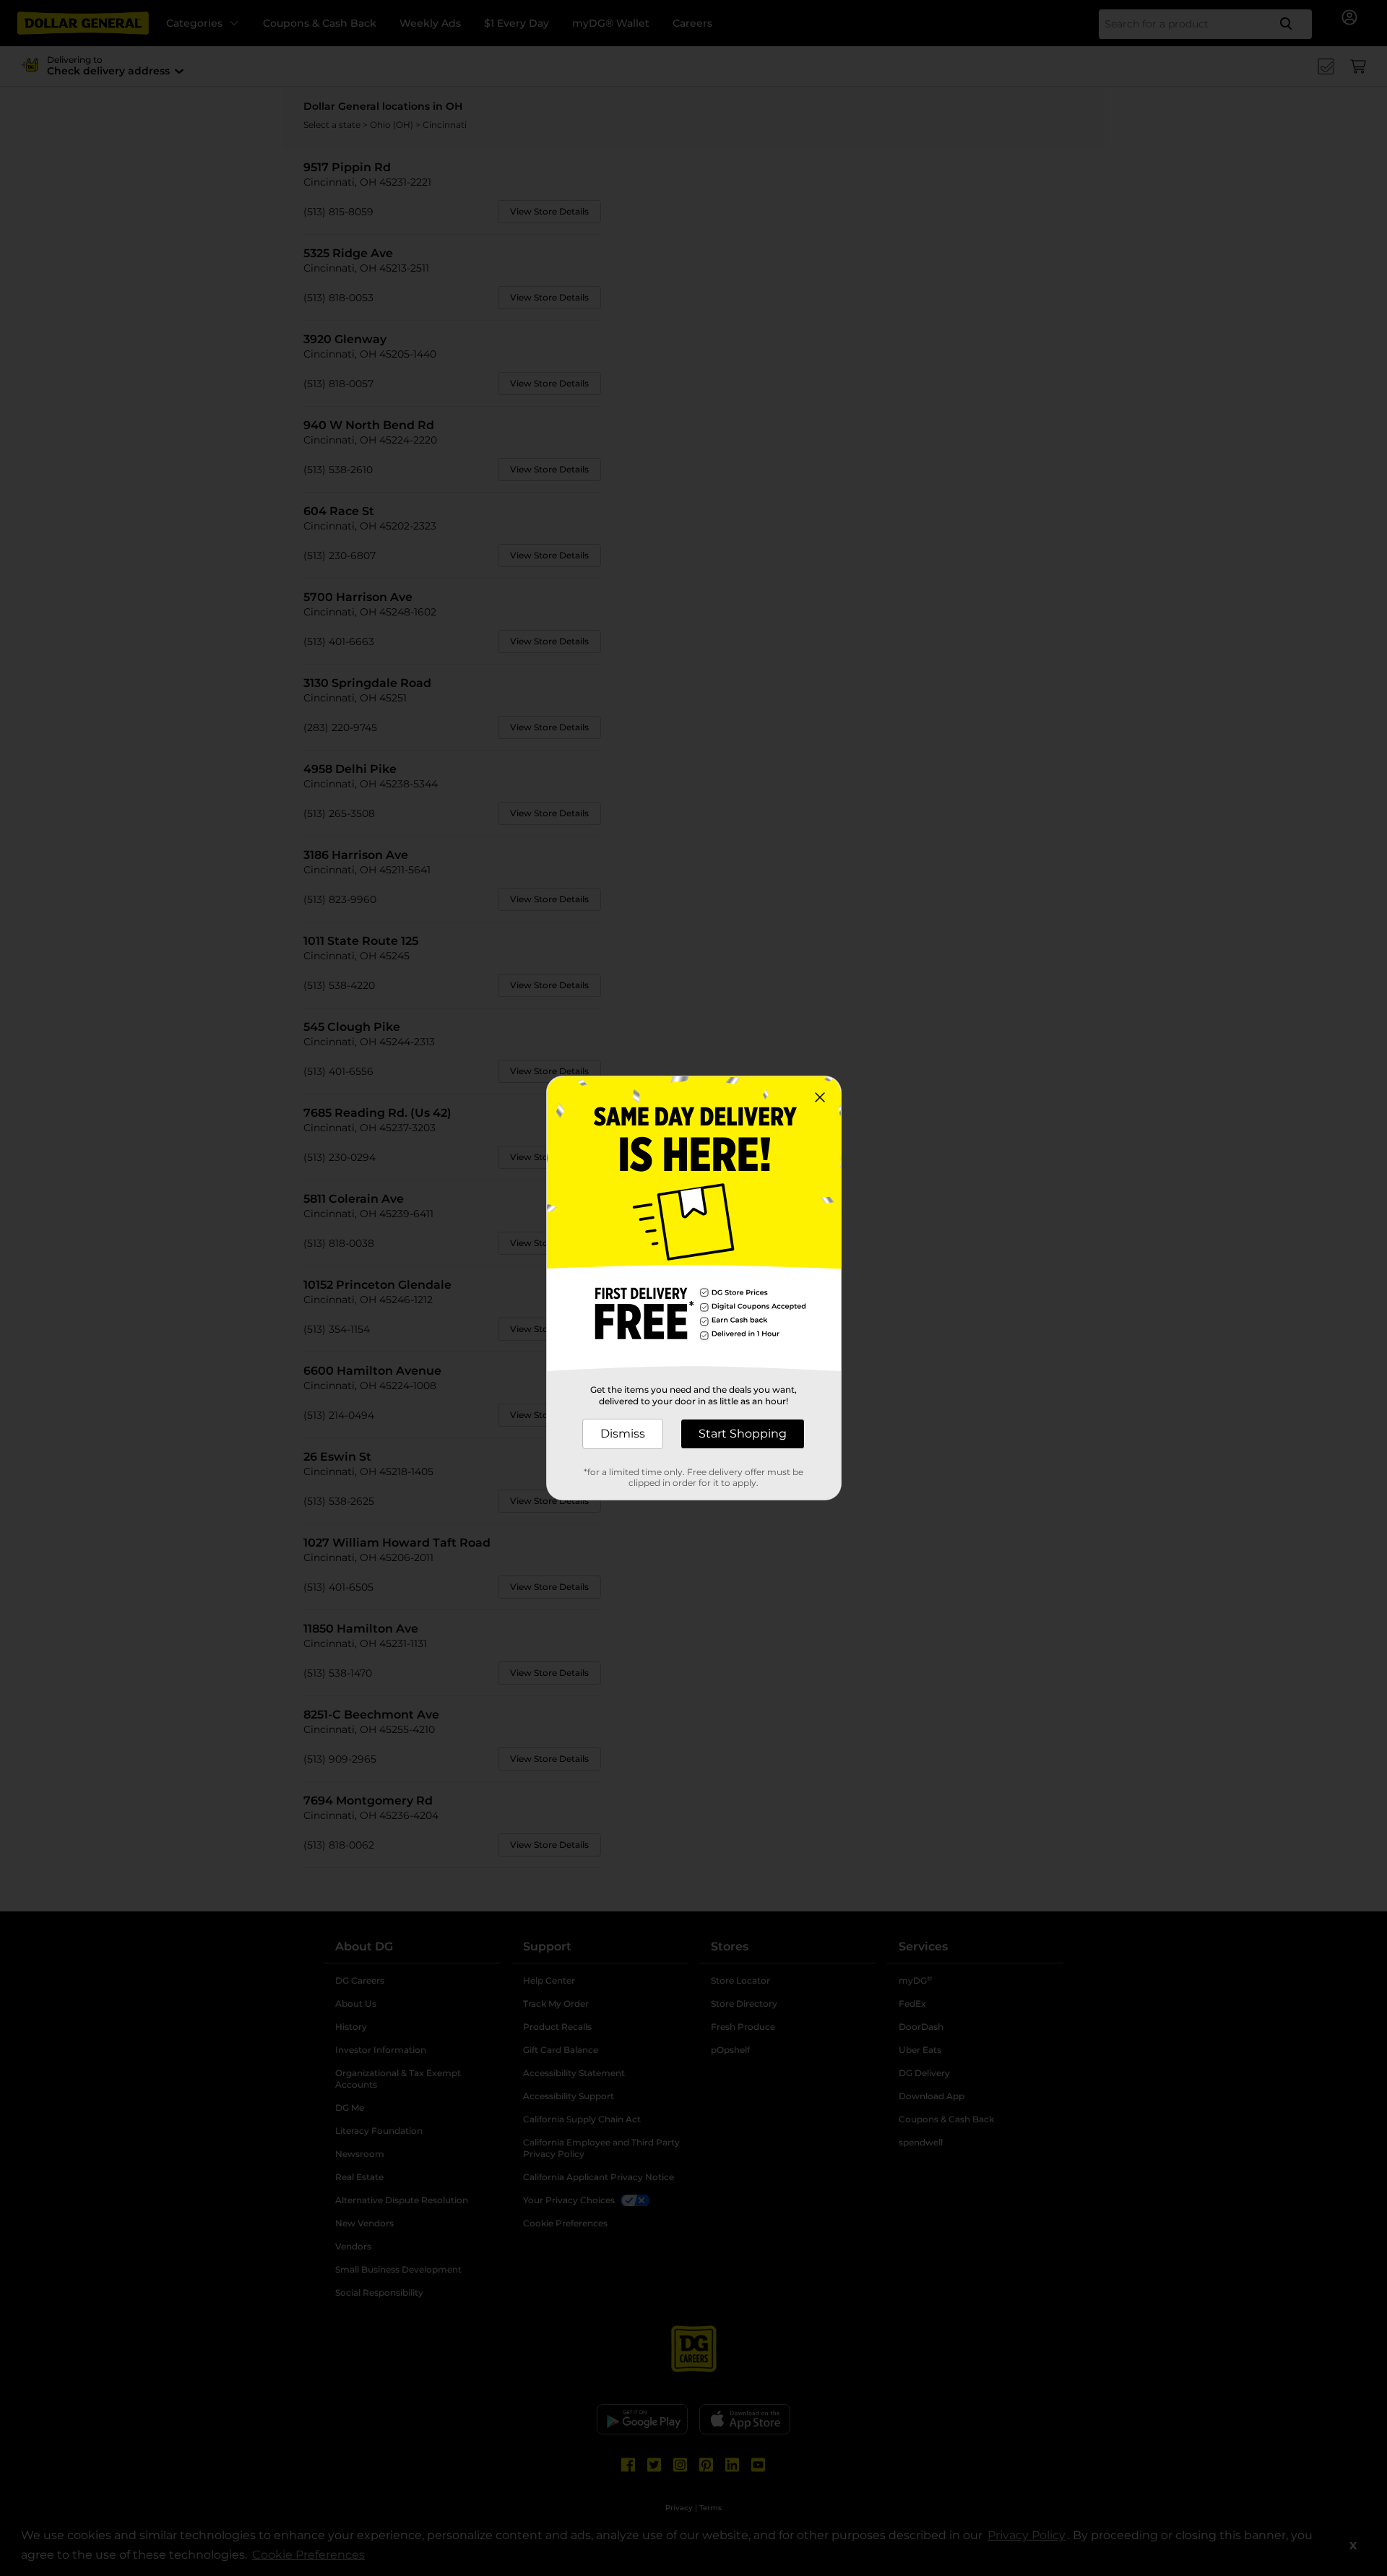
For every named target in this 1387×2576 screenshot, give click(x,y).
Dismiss (623, 1434)
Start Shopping (743, 1434)
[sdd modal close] (820, 1097)
